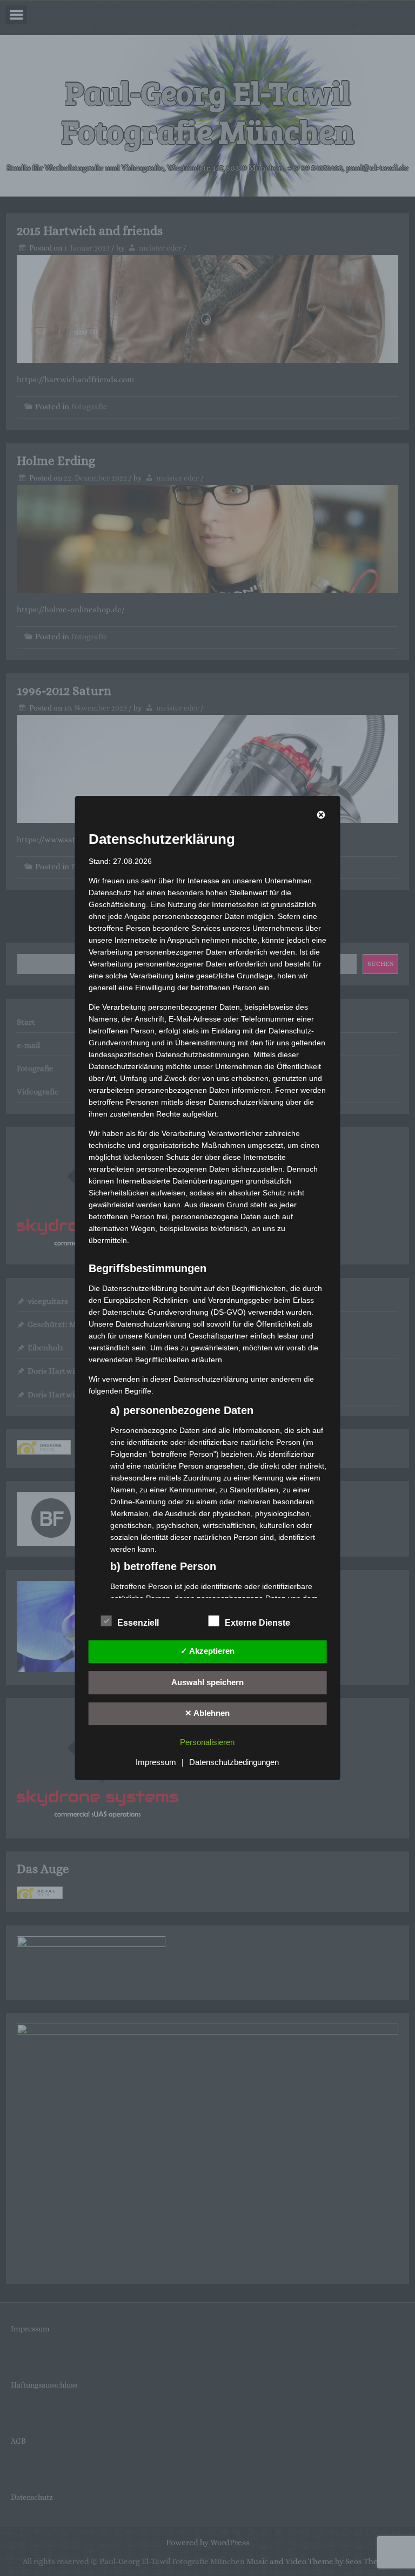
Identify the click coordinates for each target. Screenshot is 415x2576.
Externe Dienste (257, 1623)
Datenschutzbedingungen (234, 1762)
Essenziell (138, 1623)
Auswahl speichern (207, 1682)
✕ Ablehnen (207, 1713)
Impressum (156, 1762)
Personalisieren (207, 1742)
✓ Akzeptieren (207, 1651)
